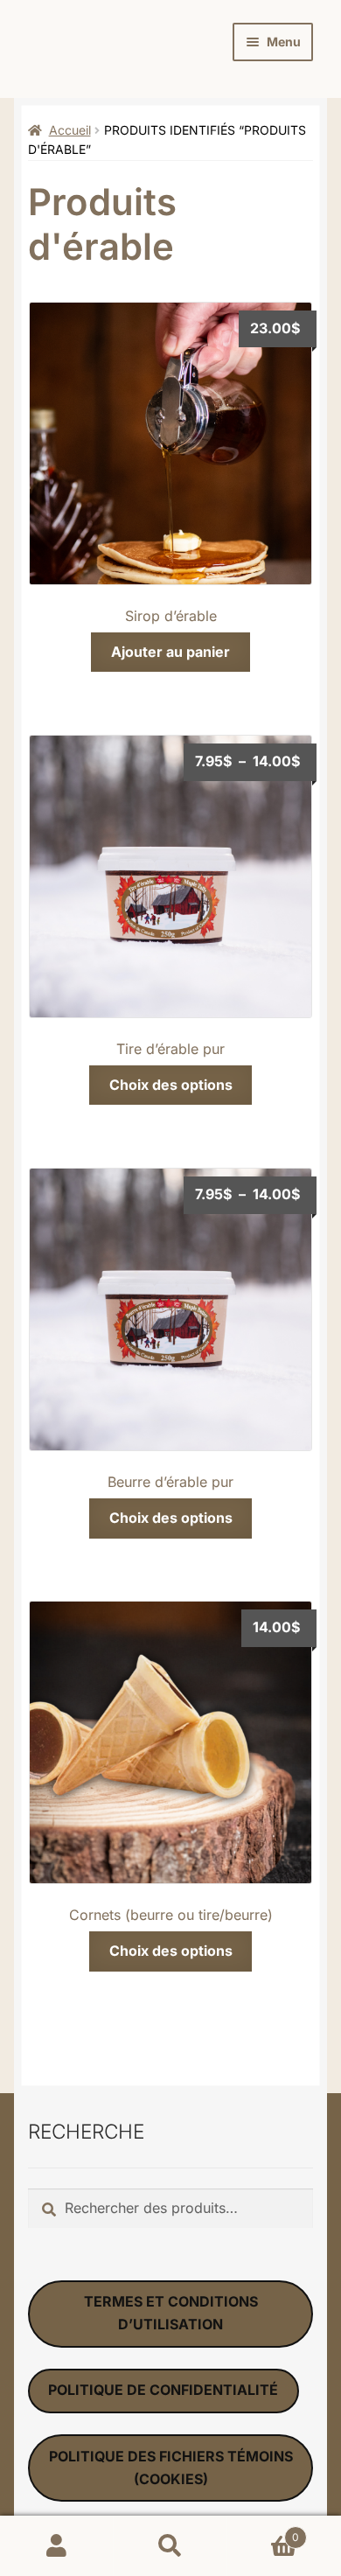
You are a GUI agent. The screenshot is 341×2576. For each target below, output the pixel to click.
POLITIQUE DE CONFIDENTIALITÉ (163, 2390)
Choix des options (171, 1085)
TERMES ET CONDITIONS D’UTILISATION (171, 2313)
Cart (263, 2531)
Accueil (70, 130)
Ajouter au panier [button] (170, 652)
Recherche (170, 2546)
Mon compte (57, 2546)
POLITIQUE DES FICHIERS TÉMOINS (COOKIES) (171, 2468)
